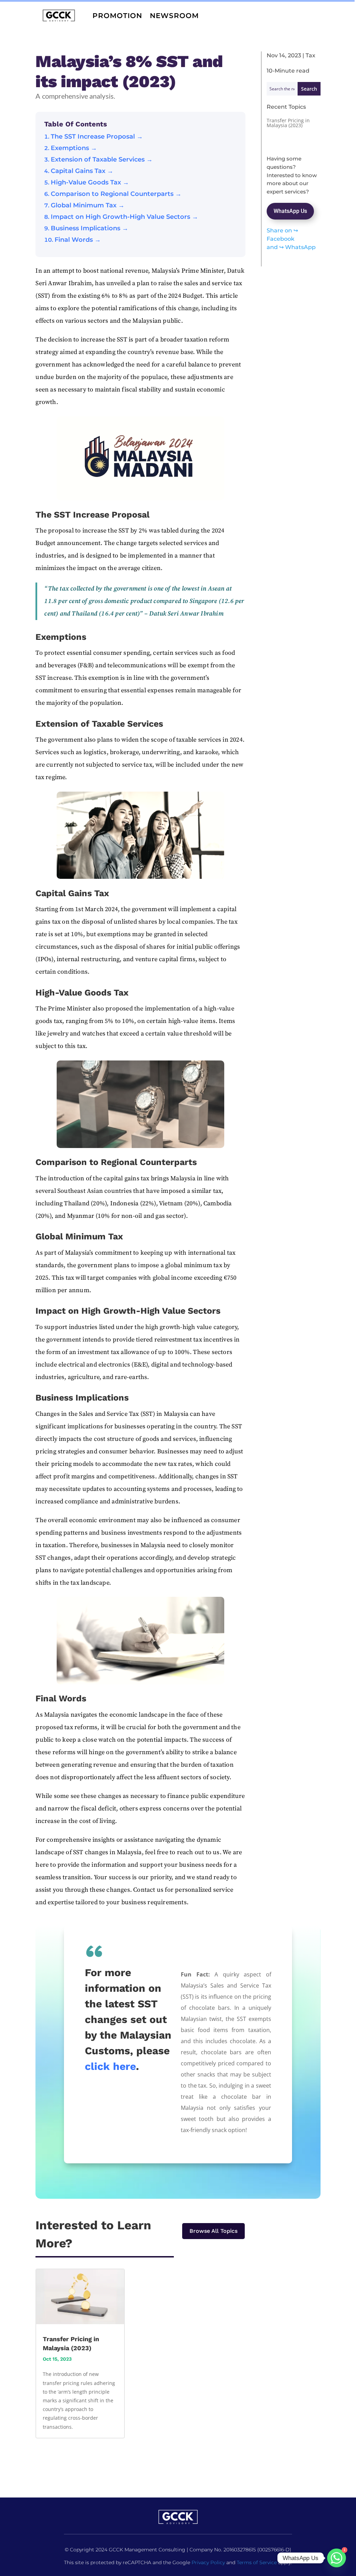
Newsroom (174, 16)
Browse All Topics (213, 2231)
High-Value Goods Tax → (90, 182)
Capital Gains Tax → (82, 171)
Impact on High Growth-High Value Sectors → (124, 217)
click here (110, 2066)
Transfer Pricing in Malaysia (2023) (288, 123)
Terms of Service (257, 2562)
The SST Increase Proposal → (97, 137)
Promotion (117, 16)
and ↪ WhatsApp (291, 247)
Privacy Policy (208, 2562)
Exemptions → (74, 148)
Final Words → (78, 240)
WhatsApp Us (290, 211)
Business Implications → (90, 228)
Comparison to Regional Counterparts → (116, 194)
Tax (310, 55)
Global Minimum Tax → (88, 205)
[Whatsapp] (337, 2558)
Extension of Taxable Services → (102, 159)
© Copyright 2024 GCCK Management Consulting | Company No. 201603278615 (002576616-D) (178, 2550)
